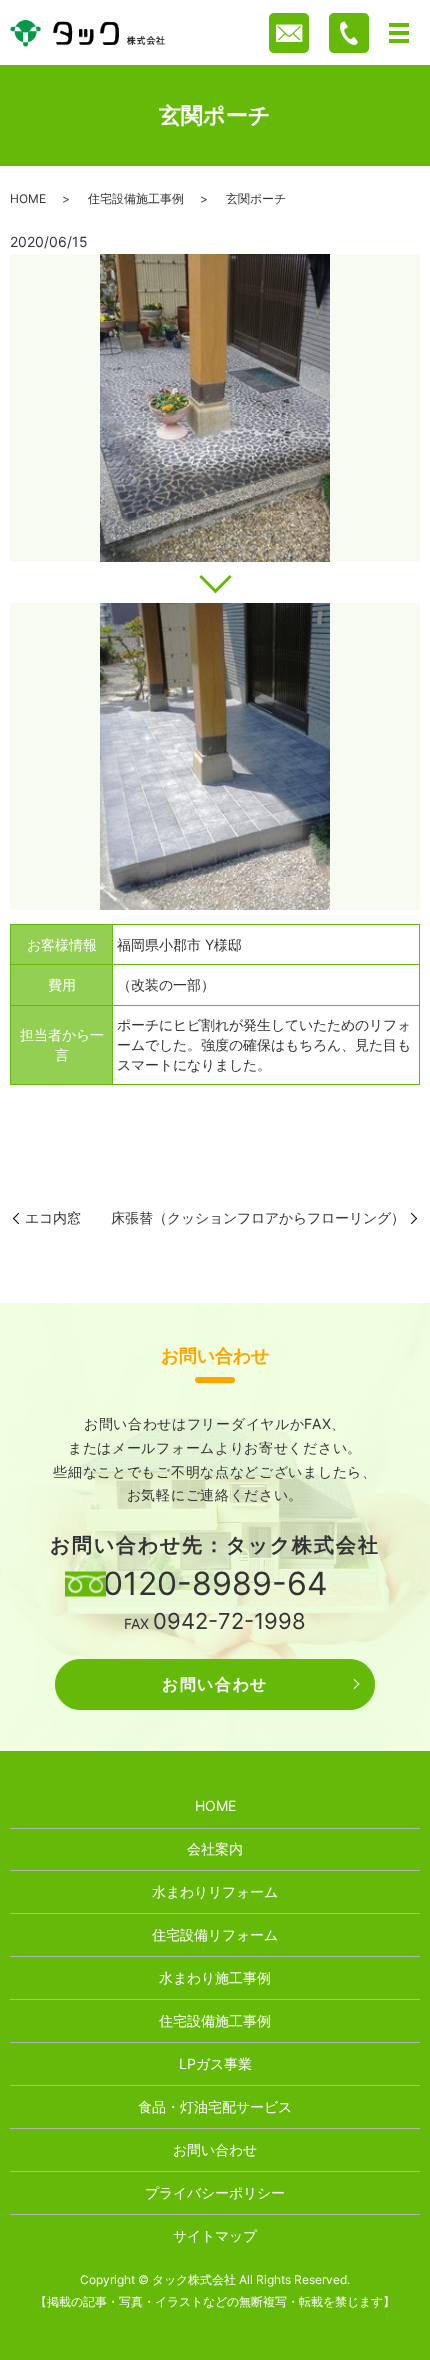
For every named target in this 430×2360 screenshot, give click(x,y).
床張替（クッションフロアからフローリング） (258, 1217)
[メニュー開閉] (399, 33)
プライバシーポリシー (215, 2192)
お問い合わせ (215, 1684)
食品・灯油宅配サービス (215, 2106)
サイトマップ (215, 2235)
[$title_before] (215, 408)
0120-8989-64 (215, 1583)
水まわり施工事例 (215, 1977)
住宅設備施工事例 (136, 198)
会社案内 (215, 1848)
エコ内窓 (53, 1217)
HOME (28, 198)
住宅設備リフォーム (215, 1934)
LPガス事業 (215, 2063)
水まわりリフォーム (215, 1891)
